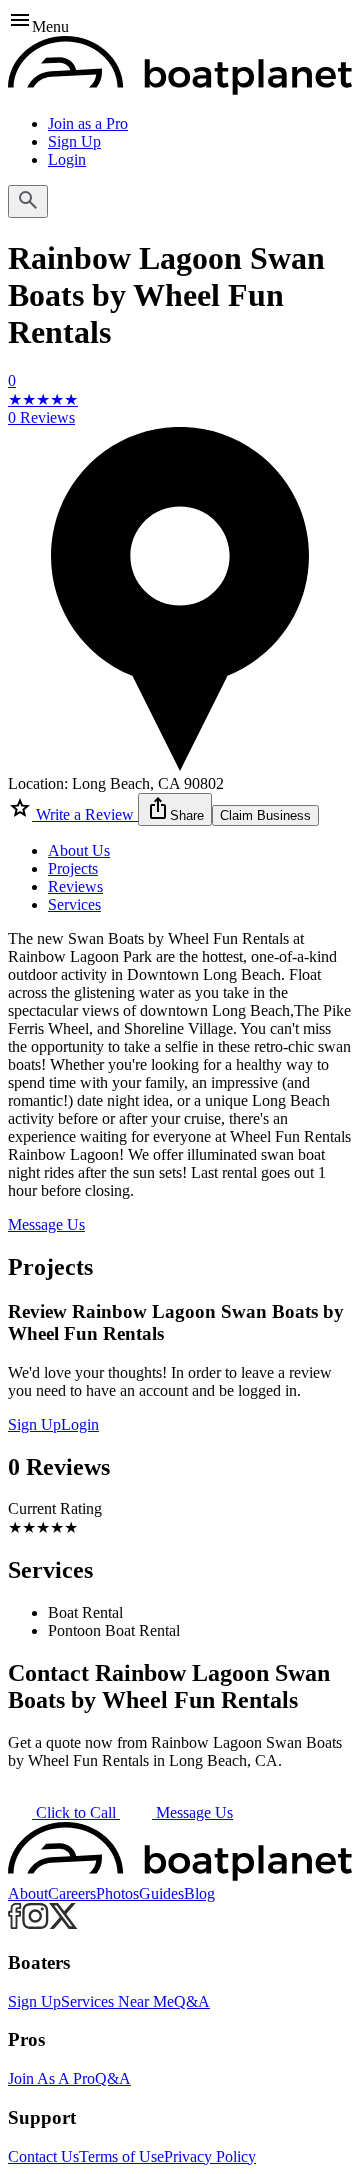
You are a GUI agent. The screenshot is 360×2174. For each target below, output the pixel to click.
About (28, 1893)
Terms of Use (121, 2156)
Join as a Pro (88, 123)
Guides (161, 1893)
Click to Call (76, 1812)
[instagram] (35, 1923)
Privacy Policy (210, 2156)
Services (74, 904)
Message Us (46, 1224)
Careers (72, 1893)
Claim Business (265, 815)
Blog (199, 1893)
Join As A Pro (51, 2078)
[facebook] (15, 1923)
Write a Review (85, 814)
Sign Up (74, 141)
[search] (28, 201)
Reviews (75, 886)
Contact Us (43, 2156)
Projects (73, 868)
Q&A (192, 2001)
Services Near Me (117, 2001)
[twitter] (63, 1923)
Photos (117, 1893)
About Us (79, 850)
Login (67, 159)
